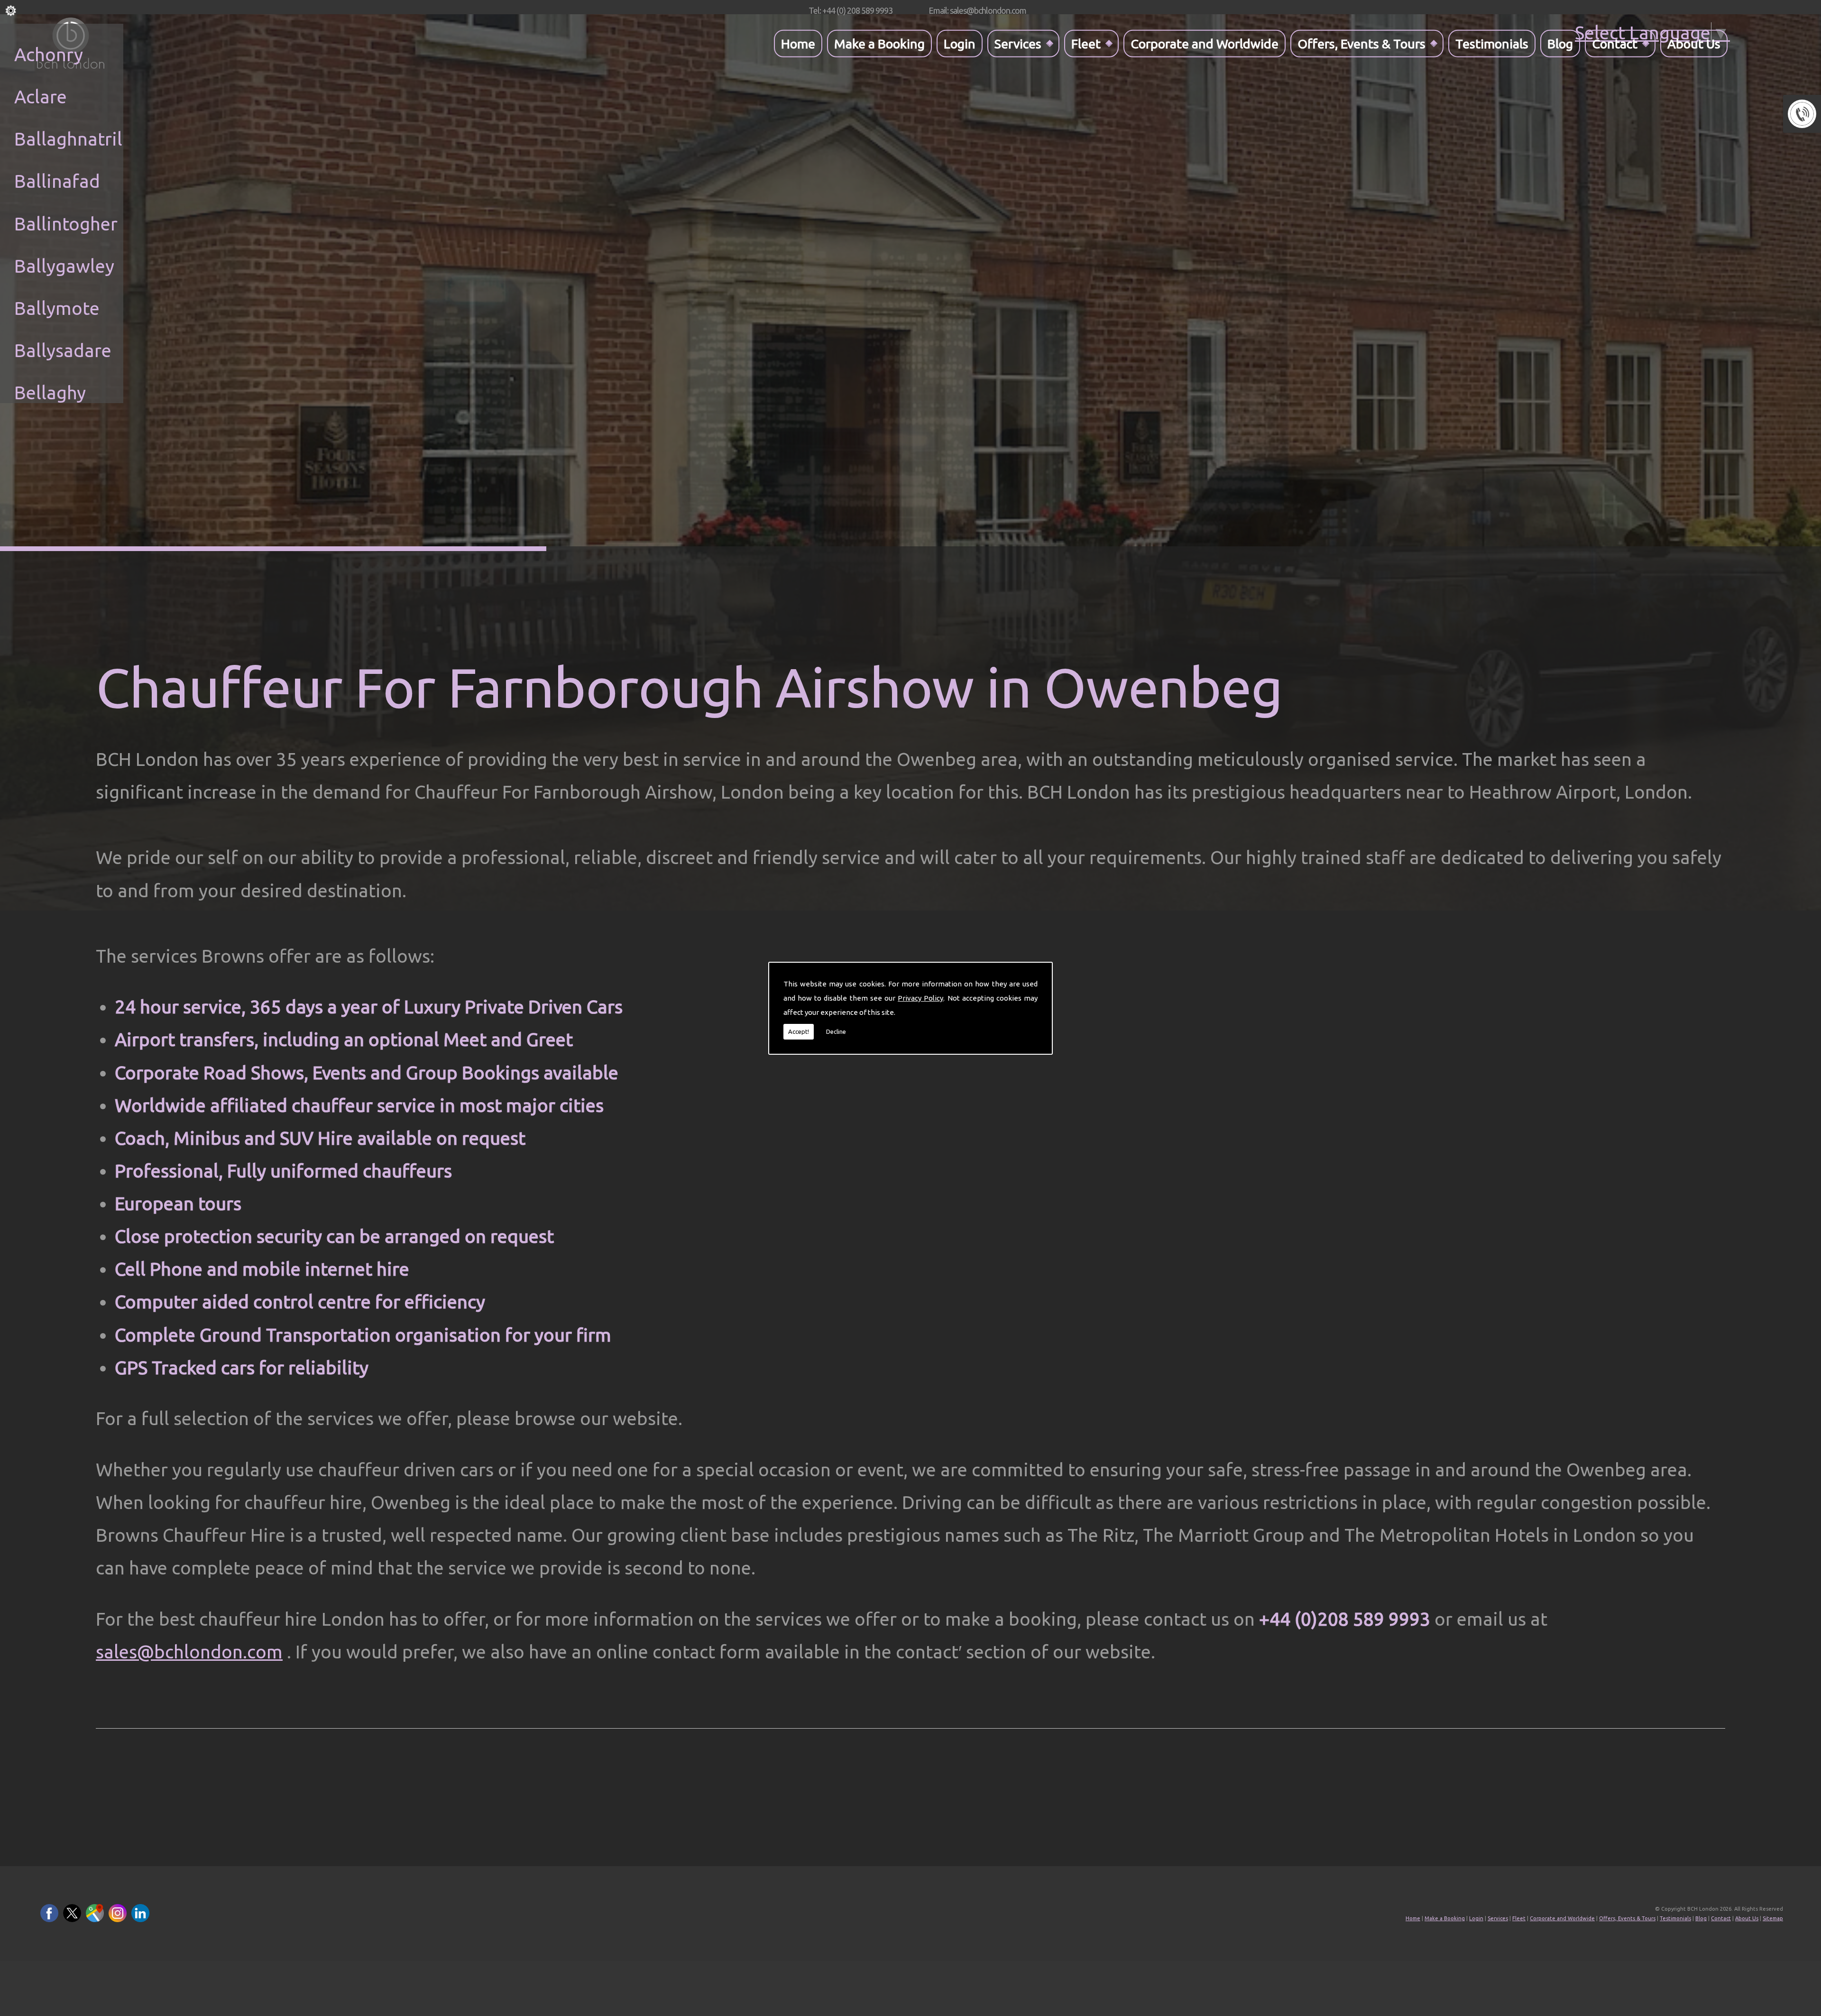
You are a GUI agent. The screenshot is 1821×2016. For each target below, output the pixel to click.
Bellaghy (50, 392)
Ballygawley (64, 266)
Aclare (41, 97)
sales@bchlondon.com (189, 1652)
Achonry (49, 54)
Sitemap (1773, 1918)
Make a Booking (879, 43)
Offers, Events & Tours (1361, 43)
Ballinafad (57, 181)
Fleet (1086, 43)
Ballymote (57, 308)
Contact (1615, 43)
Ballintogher (66, 224)
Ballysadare (63, 350)
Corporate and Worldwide (1205, 43)
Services (1018, 43)
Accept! (799, 1031)
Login (960, 43)
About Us (1694, 43)
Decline (836, 1031)
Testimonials (1492, 43)
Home (798, 43)
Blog (1560, 43)
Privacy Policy (920, 998)
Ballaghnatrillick (83, 139)
